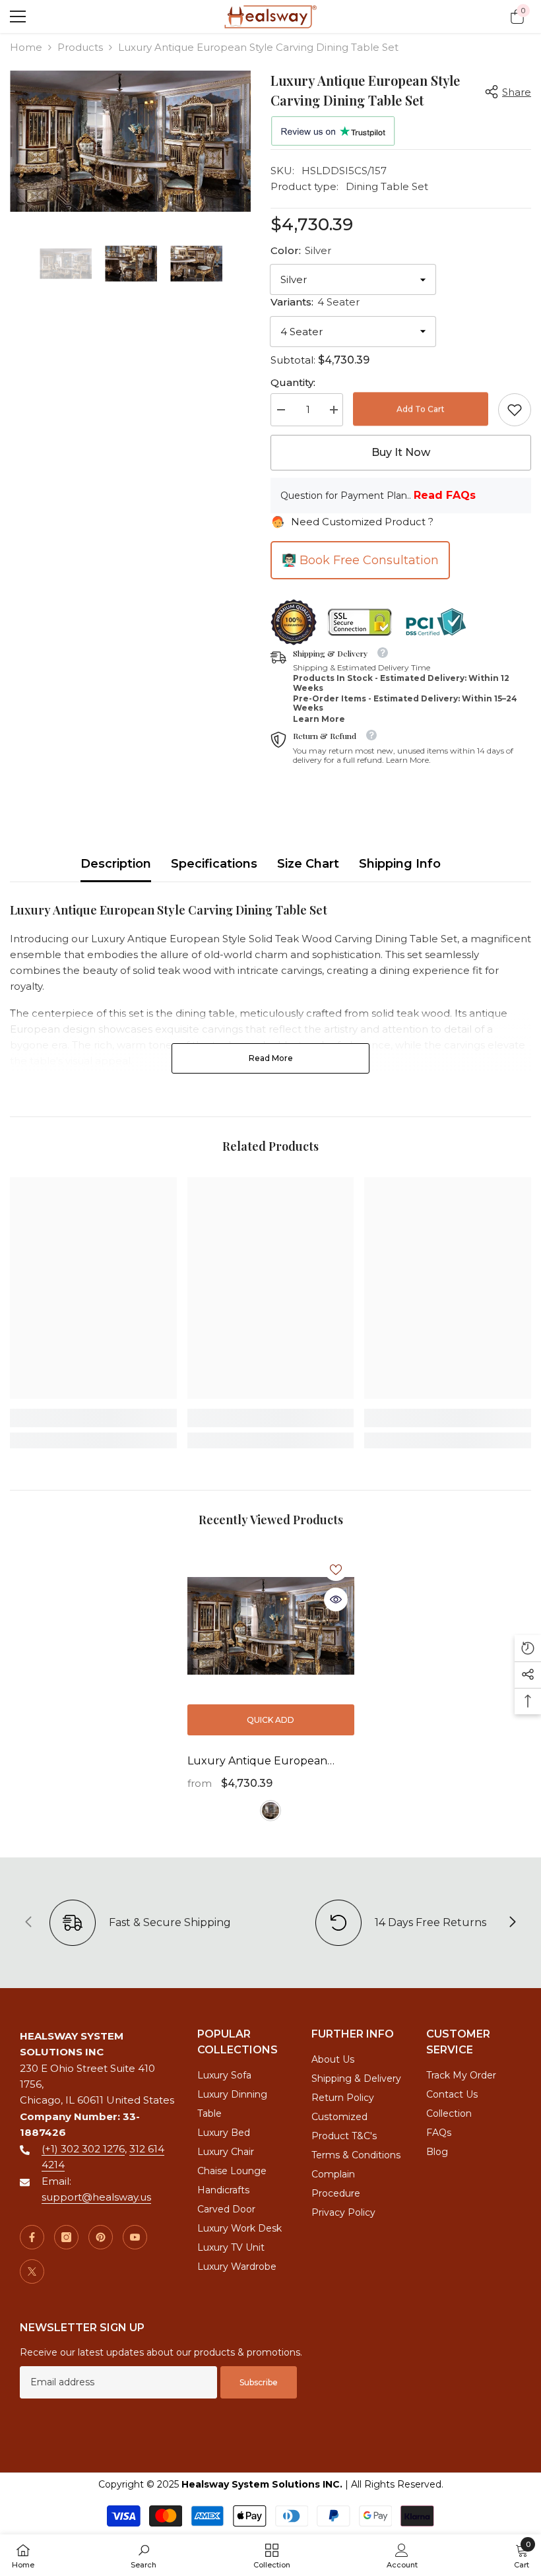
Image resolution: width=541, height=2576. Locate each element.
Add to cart (421, 409)
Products (80, 47)
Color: (301, 250)
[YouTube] (135, 2237)
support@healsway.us (96, 2197)
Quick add (270, 1720)
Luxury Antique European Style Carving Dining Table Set (267, 1762)
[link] (515, 410)
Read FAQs (445, 495)
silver (270, 1811)
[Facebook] (32, 2237)
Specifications (214, 864)
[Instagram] (66, 2237)
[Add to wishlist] (336, 1569)
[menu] (18, 16)
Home (26, 47)
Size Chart (308, 864)
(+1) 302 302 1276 (83, 2149)
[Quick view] (336, 1599)
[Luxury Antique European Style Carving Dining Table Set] (271, 1626)
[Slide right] (512, 1923)
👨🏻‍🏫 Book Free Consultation (360, 560)
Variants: (315, 302)
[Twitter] (32, 2271)
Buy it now (401, 452)
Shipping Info (400, 864)
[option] (130, 141)
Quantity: (293, 382)
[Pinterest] (101, 2237)
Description (116, 864)
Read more (271, 1058)
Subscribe (259, 2382)
